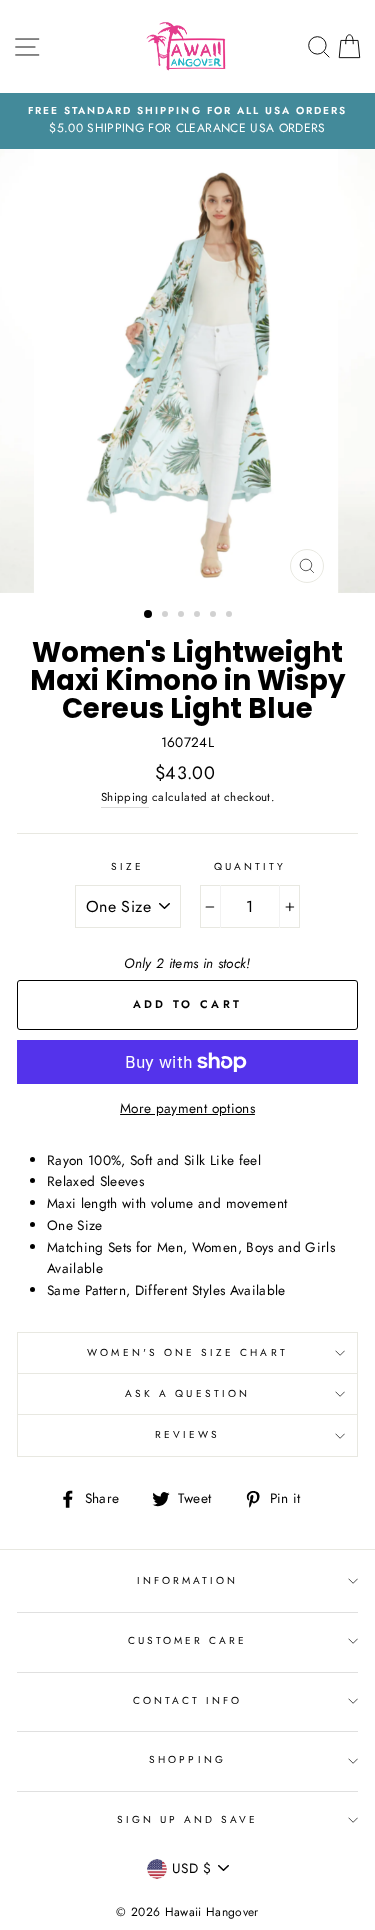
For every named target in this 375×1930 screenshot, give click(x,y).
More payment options (187, 1108)
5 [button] (215, 616)
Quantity (250, 866)
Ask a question (187, 1393)
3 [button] (183, 616)
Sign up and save (188, 1819)
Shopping (187, 1759)
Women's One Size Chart (187, 1352)
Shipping (125, 797)
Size (127, 866)
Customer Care (188, 1640)
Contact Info (188, 1700)
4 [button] (199, 616)
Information (188, 1580)
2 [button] (167, 616)
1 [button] (149, 615)
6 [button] (231, 616)
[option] (187, 121)
